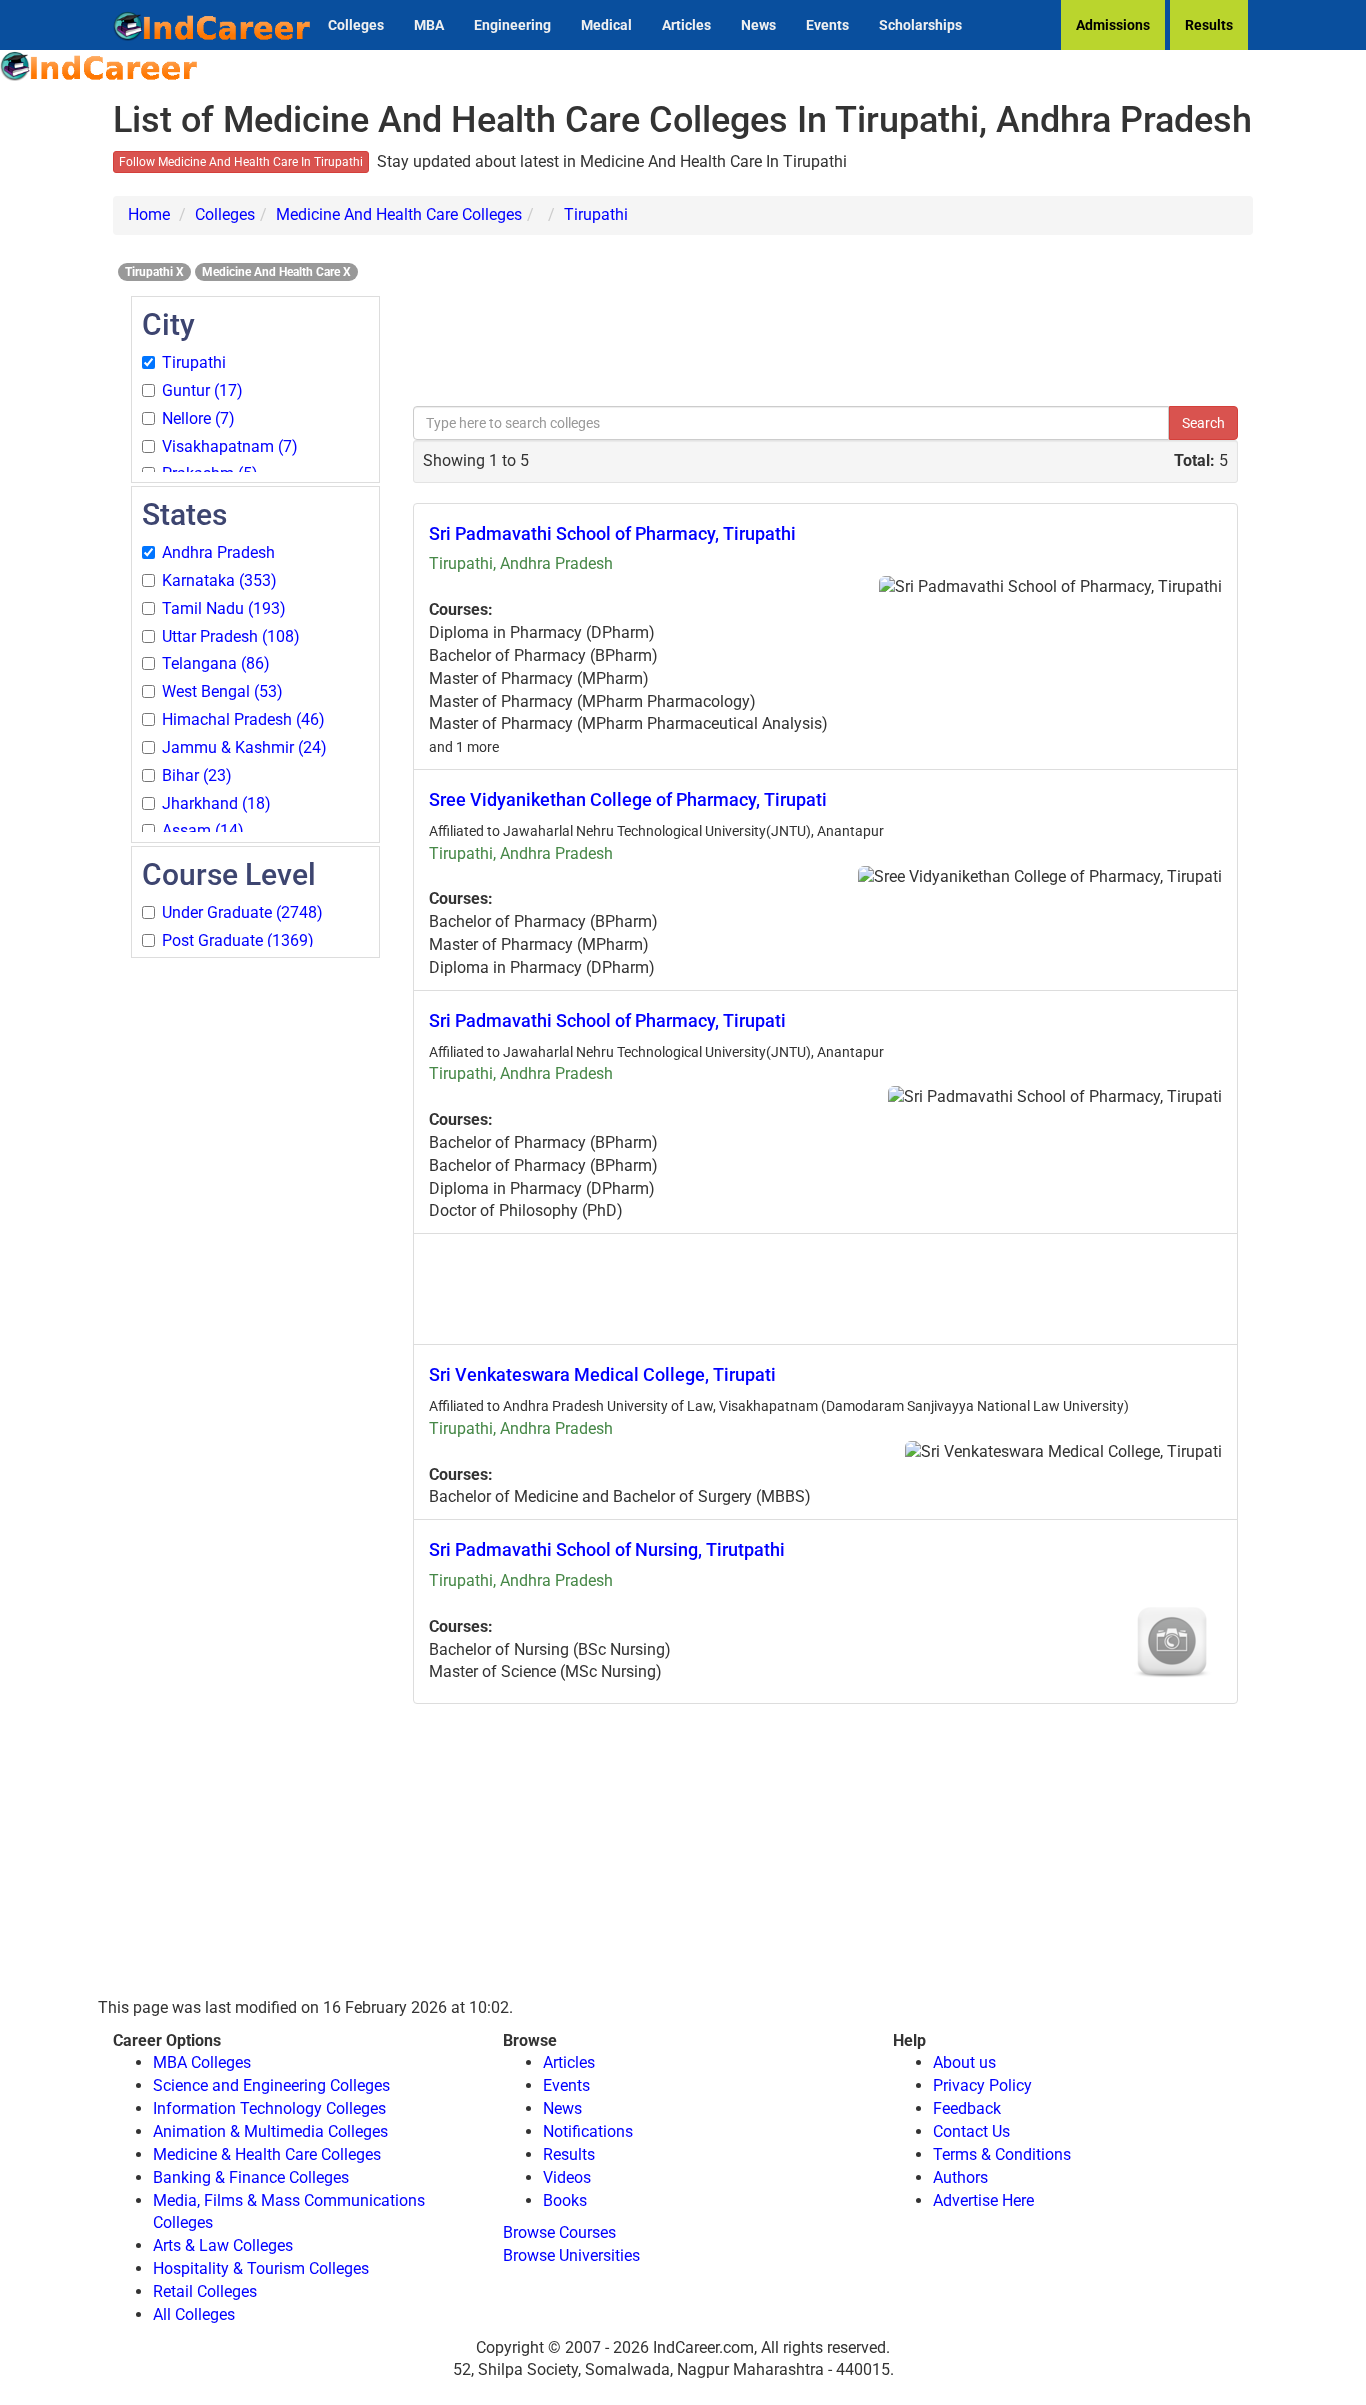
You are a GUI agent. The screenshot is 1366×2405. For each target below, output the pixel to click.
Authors (960, 2177)
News (758, 25)
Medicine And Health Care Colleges (399, 214)
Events (827, 25)
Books (565, 2200)
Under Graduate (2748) (242, 912)
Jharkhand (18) (216, 803)
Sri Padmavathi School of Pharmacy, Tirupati (607, 1020)
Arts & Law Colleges (223, 2245)
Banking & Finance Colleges (251, 2177)
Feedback (967, 2108)
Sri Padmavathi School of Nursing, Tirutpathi (607, 1549)
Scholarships (920, 25)
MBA (429, 25)
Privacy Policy (982, 2085)
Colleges (356, 25)
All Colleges (194, 2314)
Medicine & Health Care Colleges (267, 2154)
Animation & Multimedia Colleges (270, 2131)
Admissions (1113, 25)
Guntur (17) (202, 390)
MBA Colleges (202, 2062)
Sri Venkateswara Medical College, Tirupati (602, 1374)
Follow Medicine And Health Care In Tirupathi (241, 162)
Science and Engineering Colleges (271, 2085)
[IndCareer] (100, 64)
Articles (686, 25)
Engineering (512, 25)
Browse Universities (571, 2255)
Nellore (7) (198, 418)
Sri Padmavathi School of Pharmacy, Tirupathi (612, 533)
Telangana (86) (216, 663)
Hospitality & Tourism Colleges (261, 2268)
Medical (606, 25)
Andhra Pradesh (218, 552)
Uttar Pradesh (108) (231, 636)
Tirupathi (596, 214)
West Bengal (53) (222, 691)
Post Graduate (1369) (238, 940)
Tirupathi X (154, 272)
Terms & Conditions (1002, 2154)
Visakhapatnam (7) (230, 446)
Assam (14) (203, 830)
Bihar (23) (197, 775)
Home (149, 214)
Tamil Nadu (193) (224, 608)
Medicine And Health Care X (276, 272)
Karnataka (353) (219, 580)
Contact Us (971, 2131)
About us (964, 2062)
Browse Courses (559, 2232)
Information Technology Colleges (269, 2108)
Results (1209, 25)
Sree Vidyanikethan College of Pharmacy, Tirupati (628, 799)
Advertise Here (983, 2200)
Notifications (588, 2131)
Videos (567, 2177)
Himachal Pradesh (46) (243, 719)
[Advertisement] (255, 1261)
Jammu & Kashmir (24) (244, 747)
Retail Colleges (205, 2291)
